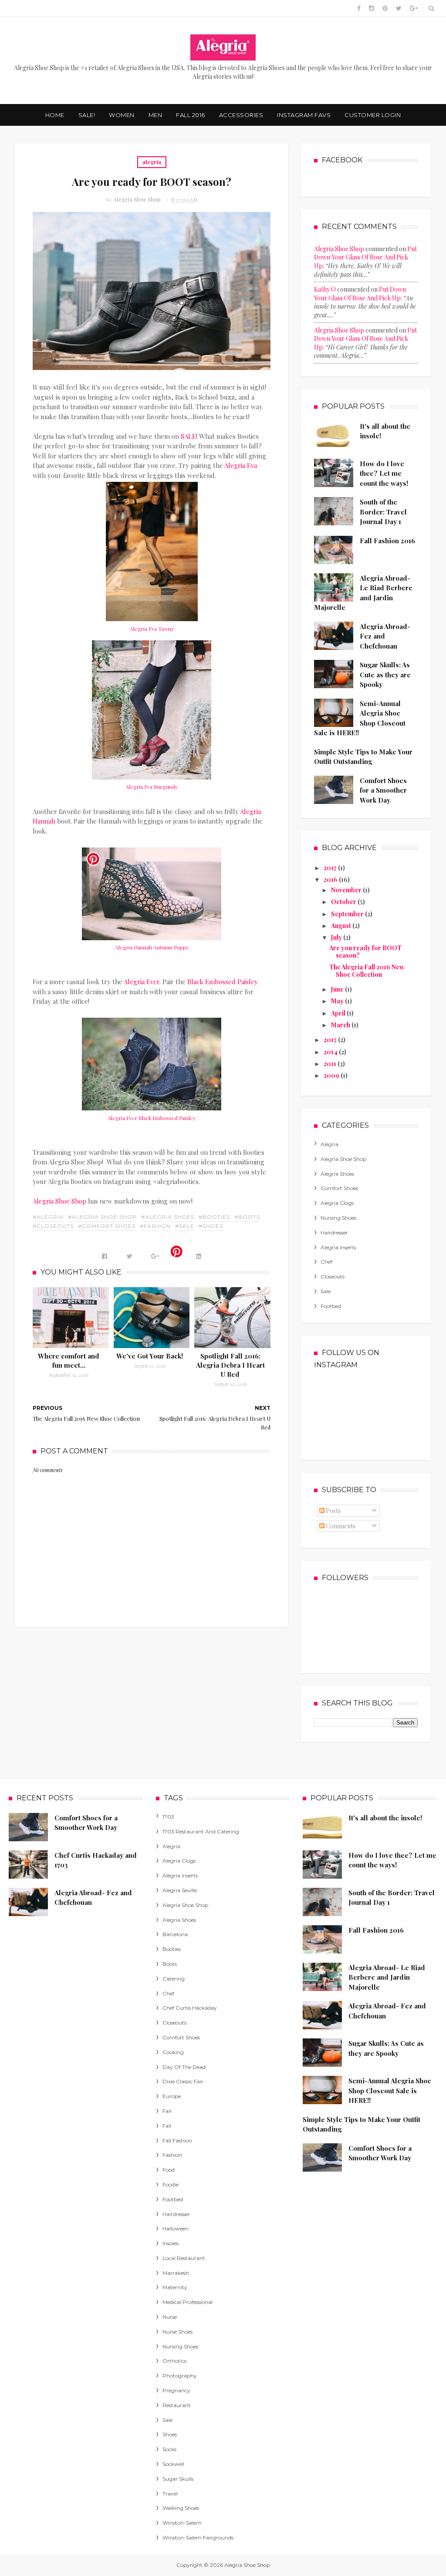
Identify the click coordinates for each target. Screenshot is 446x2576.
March (341, 1025)
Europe (172, 2096)
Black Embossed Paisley (223, 982)
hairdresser (334, 1233)
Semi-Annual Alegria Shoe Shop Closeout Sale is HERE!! (390, 2090)
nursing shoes (338, 1218)
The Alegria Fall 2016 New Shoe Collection (367, 971)
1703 (168, 1817)
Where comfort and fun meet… (69, 1360)
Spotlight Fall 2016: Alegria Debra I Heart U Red (230, 1365)
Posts (333, 1511)
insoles (171, 2243)
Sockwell (173, 2464)
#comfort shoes (107, 1226)
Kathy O (325, 289)
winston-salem (182, 2523)
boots (170, 1964)
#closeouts (53, 1226)
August (342, 926)
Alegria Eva (241, 465)
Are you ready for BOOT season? (365, 952)
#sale (185, 1226)
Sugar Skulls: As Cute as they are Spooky (385, 674)
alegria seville (180, 1890)
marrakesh (176, 2273)
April (339, 1013)
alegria (152, 162)
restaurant (177, 2405)
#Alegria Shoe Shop (102, 1217)
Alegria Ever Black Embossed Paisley (152, 1118)
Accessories (241, 115)
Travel (170, 2494)
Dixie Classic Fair (183, 2081)
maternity (175, 2287)
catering (174, 1979)
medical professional (188, 2302)
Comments (340, 1526)
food (169, 2170)
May (338, 1001)
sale (326, 1291)
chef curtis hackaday (190, 2008)
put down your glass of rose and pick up (365, 257)
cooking (173, 2052)
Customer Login (373, 115)
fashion (172, 2155)
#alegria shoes (168, 1217)
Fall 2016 (191, 115)
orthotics (174, 2361)
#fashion (155, 1226)
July (337, 937)
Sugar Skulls (178, 2479)
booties (172, 1949)
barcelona (175, 1934)
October (344, 902)
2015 (331, 1040)
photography (180, 2376)
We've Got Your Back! (150, 1356)
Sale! (87, 115)
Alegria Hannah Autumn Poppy (152, 947)
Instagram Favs (304, 115)
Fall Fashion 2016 (387, 541)
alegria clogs (337, 1203)
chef (326, 1262)
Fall (167, 2126)
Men (155, 115)
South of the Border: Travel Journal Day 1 (383, 512)
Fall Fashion (177, 2141)
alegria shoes (337, 1174)
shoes (170, 2434)
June (338, 989)
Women (122, 115)
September (348, 914)
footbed (331, 1306)
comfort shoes (339, 1188)
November (347, 890)
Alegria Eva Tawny (152, 629)
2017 (331, 868)
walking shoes (181, 2508)
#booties (214, 1217)
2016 (331, 879)
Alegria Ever (142, 982)
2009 (332, 1075)
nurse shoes (177, 2332)
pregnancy (176, 2390)
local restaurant (184, 2258)
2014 (331, 1052)
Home (55, 115)
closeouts (333, 1276)
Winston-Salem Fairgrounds (198, 2537)
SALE (188, 436)
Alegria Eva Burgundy (152, 787)
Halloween (176, 2228)
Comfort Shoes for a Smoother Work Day (383, 790)
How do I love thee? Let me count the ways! (384, 473)
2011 (331, 1064)
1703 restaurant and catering (201, 1831)
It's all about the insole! (385, 1818)
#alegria (48, 1217)
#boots (247, 1217)
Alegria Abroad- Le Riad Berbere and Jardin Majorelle (387, 1977)
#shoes (211, 1226)
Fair (167, 2111)
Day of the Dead (184, 2067)
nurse (170, 2317)
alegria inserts (338, 1247)
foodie (171, 2184)
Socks (169, 2449)
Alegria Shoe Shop (59, 1201)
